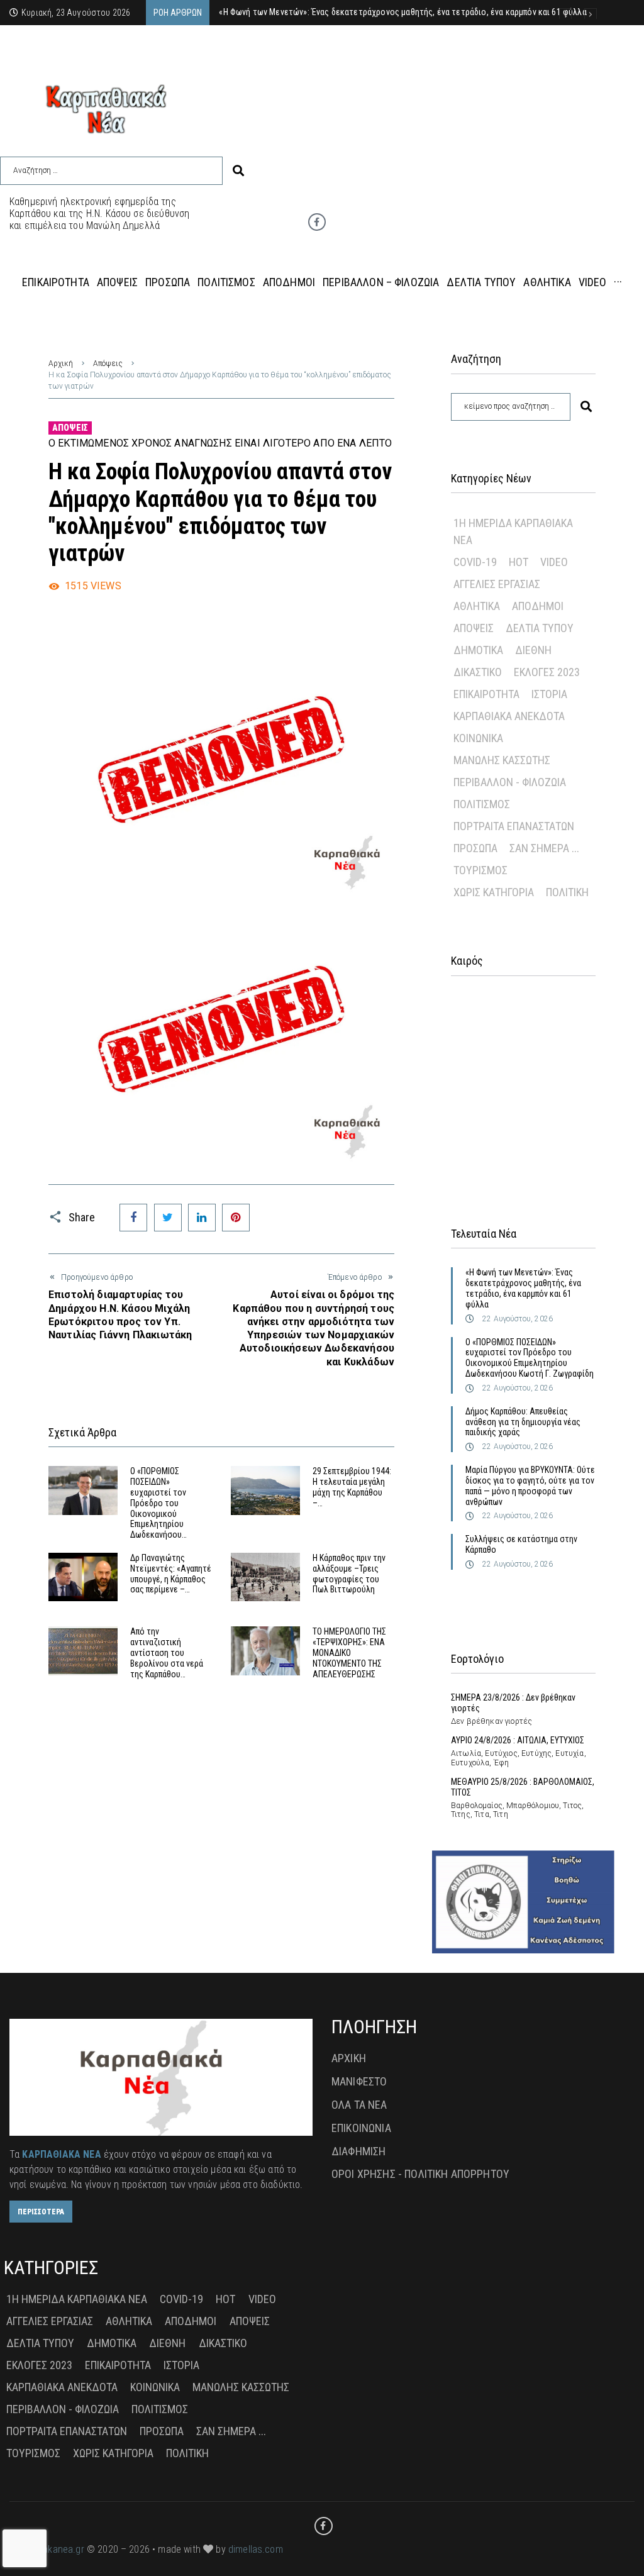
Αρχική (61, 364)
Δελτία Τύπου (540, 628)
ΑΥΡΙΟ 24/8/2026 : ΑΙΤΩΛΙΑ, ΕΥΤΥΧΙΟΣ (518, 1740)
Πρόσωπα (475, 848)
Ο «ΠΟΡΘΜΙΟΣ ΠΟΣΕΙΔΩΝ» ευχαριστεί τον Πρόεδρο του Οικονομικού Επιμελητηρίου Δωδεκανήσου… (158, 1503)
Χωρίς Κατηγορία (494, 892)
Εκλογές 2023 (547, 672)
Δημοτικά (478, 650)
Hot (519, 562)
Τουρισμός (480, 870)
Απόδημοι (538, 606)
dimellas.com (256, 2549)
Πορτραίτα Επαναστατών (514, 826)
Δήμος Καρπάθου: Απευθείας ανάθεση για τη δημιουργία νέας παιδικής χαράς (523, 1422)
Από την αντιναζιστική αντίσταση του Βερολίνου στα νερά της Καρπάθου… (167, 1652)
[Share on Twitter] (168, 1218)
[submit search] (238, 171)
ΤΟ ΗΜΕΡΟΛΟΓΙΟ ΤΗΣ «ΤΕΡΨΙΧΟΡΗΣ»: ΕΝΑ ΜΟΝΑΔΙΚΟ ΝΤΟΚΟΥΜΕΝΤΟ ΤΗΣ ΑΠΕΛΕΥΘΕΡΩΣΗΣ (349, 1652)
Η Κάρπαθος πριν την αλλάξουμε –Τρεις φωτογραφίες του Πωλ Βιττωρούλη (349, 1574)
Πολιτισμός (482, 804)
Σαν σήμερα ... (544, 848)
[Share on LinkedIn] (202, 1218)
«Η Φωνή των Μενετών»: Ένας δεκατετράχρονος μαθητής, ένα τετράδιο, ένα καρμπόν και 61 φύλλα (523, 1288)
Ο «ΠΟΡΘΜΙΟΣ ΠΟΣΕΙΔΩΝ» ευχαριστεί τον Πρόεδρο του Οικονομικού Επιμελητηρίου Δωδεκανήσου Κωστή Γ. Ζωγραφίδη (530, 1358)
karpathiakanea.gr (47, 2549)
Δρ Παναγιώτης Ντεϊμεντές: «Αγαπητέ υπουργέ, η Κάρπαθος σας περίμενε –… (171, 1574)
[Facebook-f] (317, 222)
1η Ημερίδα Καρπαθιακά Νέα (513, 531)
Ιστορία (549, 694)
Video (554, 562)
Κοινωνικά (478, 738)
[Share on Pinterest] (236, 1218)
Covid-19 (475, 562)
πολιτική (567, 892)
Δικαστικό (478, 672)
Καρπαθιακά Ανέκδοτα (509, 716)
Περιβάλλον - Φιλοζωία (510, 782)
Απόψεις (108, 364)
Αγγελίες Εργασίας (497, 584)
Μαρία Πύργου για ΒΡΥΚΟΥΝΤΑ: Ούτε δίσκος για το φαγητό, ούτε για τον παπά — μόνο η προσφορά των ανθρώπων (530, 1485)
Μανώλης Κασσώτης (502, 760)
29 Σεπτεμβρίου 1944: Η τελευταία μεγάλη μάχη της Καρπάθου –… (352, 1487)
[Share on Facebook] (133, 1218)
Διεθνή (533, 650)
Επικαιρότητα (486, 694)
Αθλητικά (477, 606)
